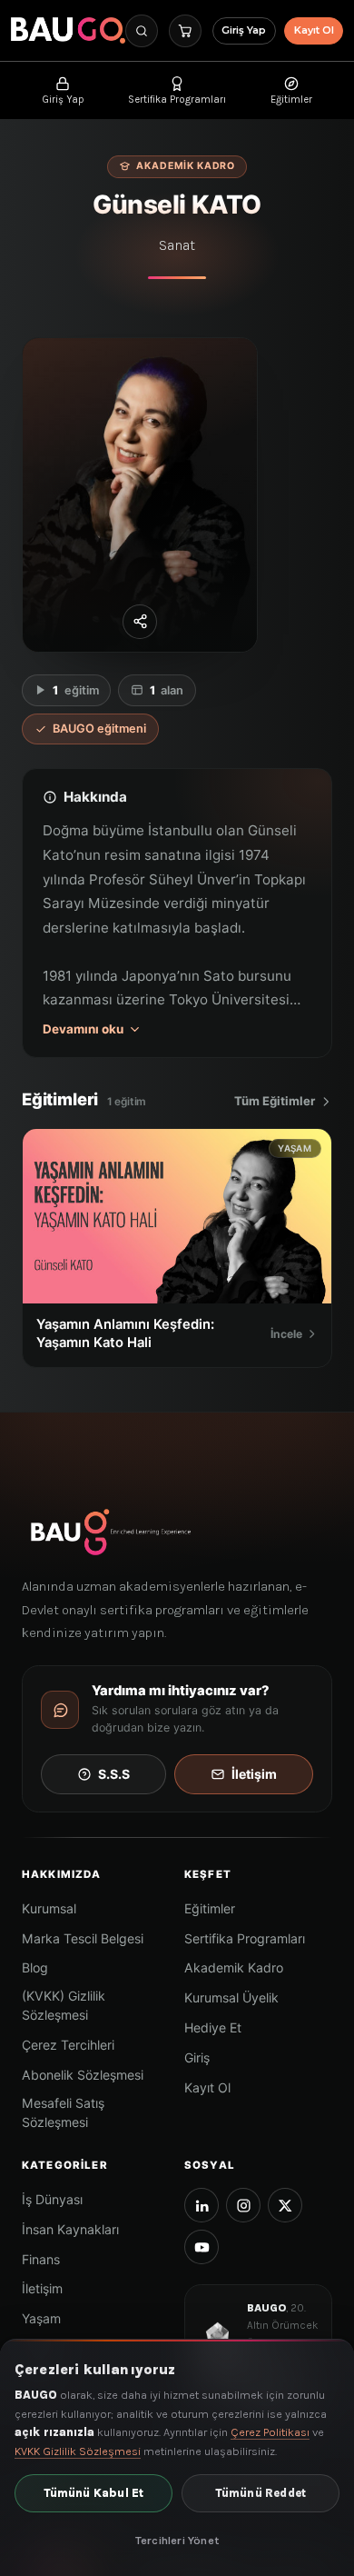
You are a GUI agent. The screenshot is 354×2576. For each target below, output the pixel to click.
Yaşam (41, 2318)
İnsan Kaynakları (70, 2229)
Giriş (197, 2057)
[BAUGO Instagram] (243, 2205)
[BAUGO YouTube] (202, 2247)
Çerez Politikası (270, 2432)
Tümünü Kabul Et (94, 2493)
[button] (142, 31)
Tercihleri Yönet (177, 2540)
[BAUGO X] (285, 2205)
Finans (41, 2259)
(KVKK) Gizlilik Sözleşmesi (64, 2005)
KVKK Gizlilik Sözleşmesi (78, 2451)
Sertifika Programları (245, 1938)
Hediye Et (213, 2027)
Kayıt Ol (314, 30)
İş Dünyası (52, 2199)
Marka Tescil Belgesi (83, 1938)
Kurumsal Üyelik (231, 1997)
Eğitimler (210, 1908)
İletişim (254, 1774)
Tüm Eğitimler (275, 1101)
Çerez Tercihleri (68, 2045)
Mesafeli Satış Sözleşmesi (63, 2112)
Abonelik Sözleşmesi (83, 2075)
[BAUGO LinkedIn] (202, 2205)
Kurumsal (49, 1908)
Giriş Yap (244, 30)
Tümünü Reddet (261, 2493)
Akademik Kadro (234, 1967)
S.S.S (114, 1774)
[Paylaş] (140, 622)
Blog (35, 1967)
